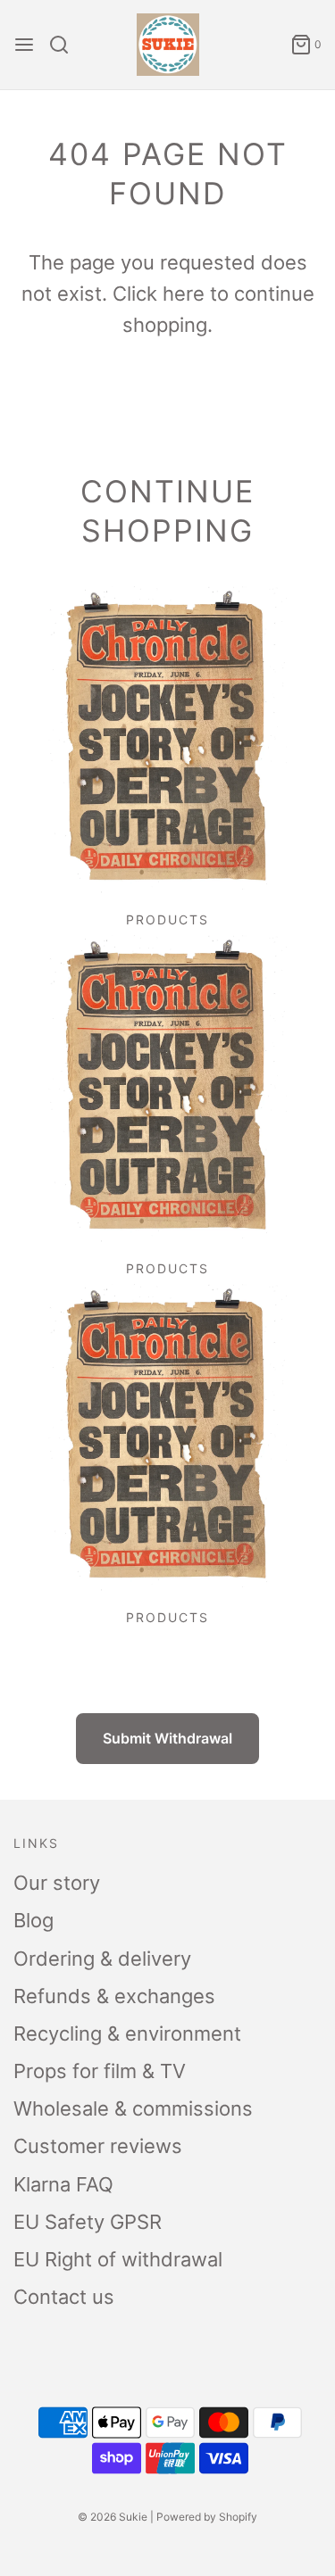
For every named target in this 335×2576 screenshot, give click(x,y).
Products (167, 919)
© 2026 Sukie (113, 2517)
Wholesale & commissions (133, 2108)
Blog (33, 1920)
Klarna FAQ (63, 2184)
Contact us (64, 2297)
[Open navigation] (24, 45)
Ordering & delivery (102, 1959)
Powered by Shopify (207, 2517)
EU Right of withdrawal (118, 2259)
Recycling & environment (127, 2033)
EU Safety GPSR (88, 2222)
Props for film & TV (100, 2071)
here (184, 294)
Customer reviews (98, 2146)
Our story (57, 1883)
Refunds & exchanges (114, 1996)
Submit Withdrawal (167, 1738)
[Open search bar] (66, 45)
